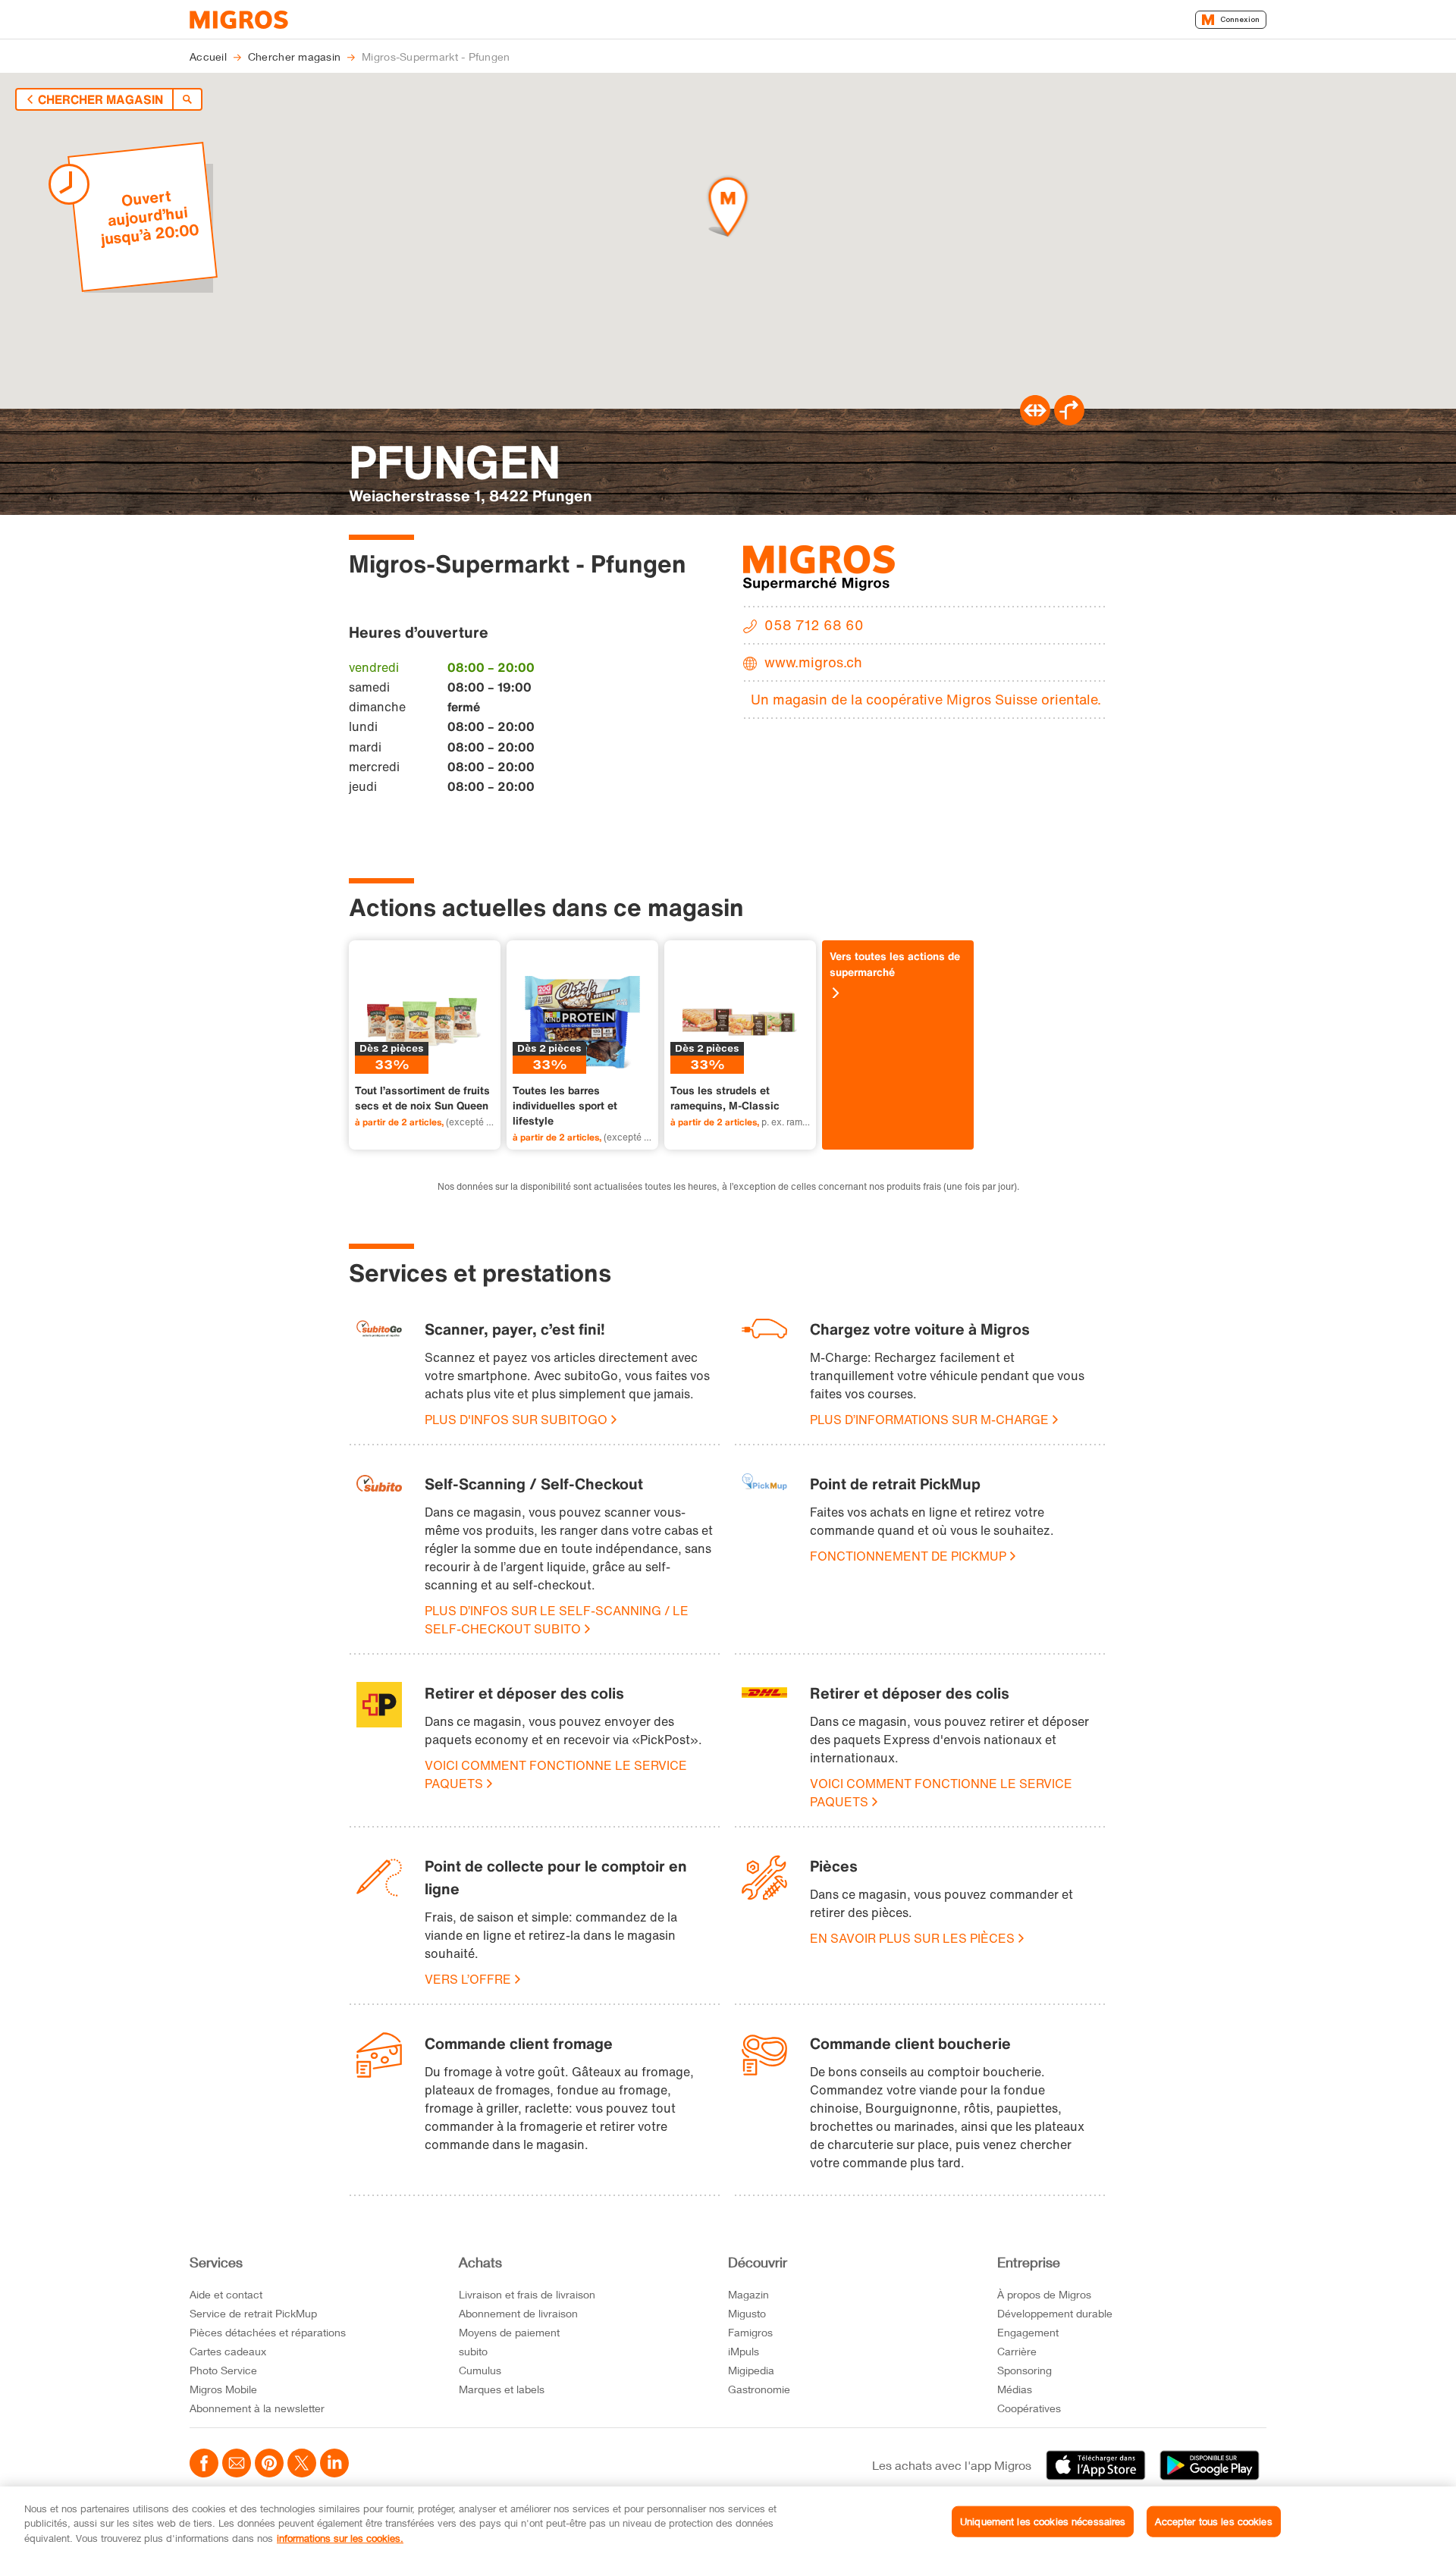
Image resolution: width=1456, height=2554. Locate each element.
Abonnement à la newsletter (257, 2408)
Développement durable (1055, 2313)
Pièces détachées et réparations (268, 2332)
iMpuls (744, 2351)
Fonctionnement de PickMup (908, 1556)
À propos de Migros (1044, 2294)
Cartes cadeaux (228, 2351)
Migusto (747, 2313)
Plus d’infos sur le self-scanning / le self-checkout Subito (557, 1620)
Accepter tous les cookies (1213, 2521)
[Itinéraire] (1035, 421)
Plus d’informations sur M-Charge (929, 1420)
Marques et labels (502, 2389)
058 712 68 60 (814, 625)
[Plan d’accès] (1069, 421)
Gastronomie (759, 2389)
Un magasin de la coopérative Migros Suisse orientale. (926, 699)
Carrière (1017, 2351)
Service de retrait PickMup (253, 2313)
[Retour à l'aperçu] (187, 99)
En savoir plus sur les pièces (912, 1938)
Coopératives (1029, 2408)
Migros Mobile (223, 2389)
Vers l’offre (468, 1979)
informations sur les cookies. (340, 2538)
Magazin (748, 2294)
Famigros (750, 2332)
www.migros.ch (813, 662)
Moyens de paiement (509, 2332)
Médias (1015, 2389)
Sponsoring (1025, 2370)
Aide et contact (226, 2294)
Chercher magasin (100, 99)
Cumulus (480, 2370)
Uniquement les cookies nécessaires (1043, 2521)
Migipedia (751, 2370)
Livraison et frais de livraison (527, 2294)
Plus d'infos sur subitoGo (516, 1420)
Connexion (1240, 19)
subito (473, 2351)
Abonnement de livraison (518, 2313)
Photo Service (223, 2370)
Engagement (1028, 2332)
